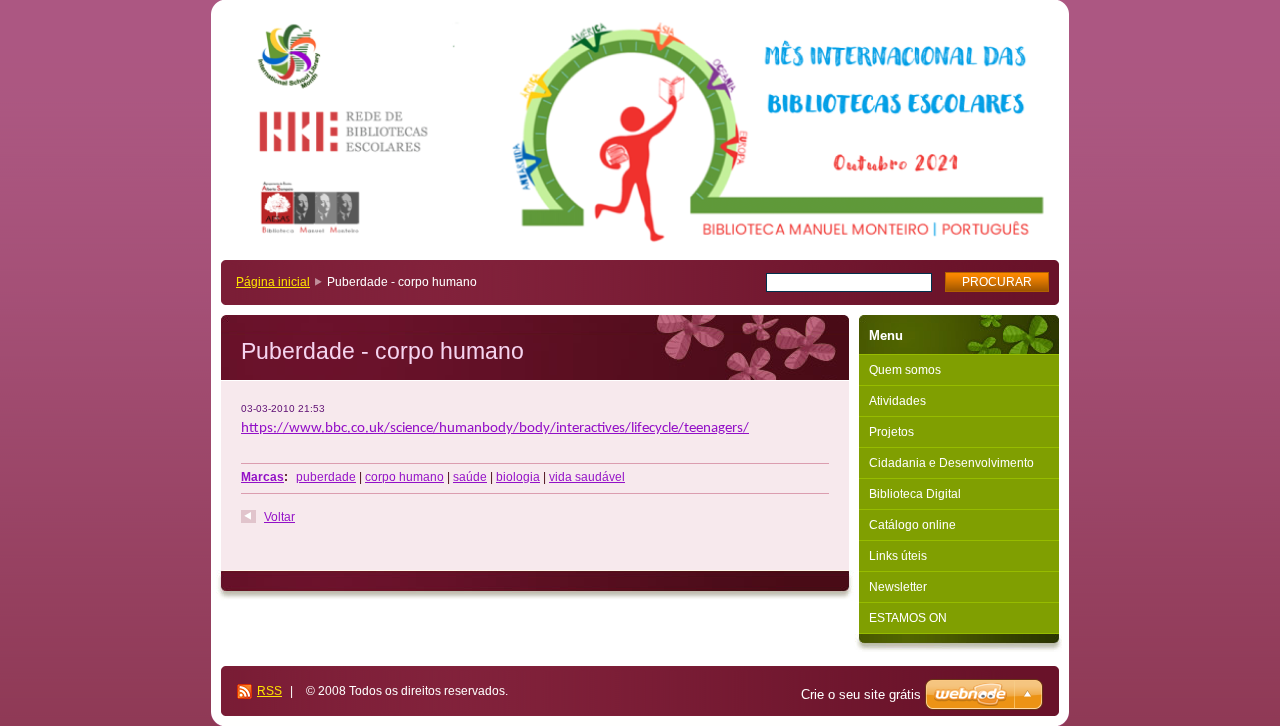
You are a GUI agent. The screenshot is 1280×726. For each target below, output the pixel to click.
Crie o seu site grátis (861, 694)
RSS (269, 691)
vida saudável (587, 477)
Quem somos (905, 370)
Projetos (891, 432)
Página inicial (273, 282)
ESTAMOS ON (908, 618)
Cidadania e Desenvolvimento (951, 463)
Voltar (279, 517)
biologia (518, 477)
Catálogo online (912, 525)
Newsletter (898, 587)
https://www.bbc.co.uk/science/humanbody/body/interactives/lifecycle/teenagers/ (495, 428)
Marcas (262, 477)
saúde (470, 477)
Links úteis (898, 556)
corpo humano (404, 477)
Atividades (897, 401)
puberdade (326, 477)
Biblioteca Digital (915, 494)
